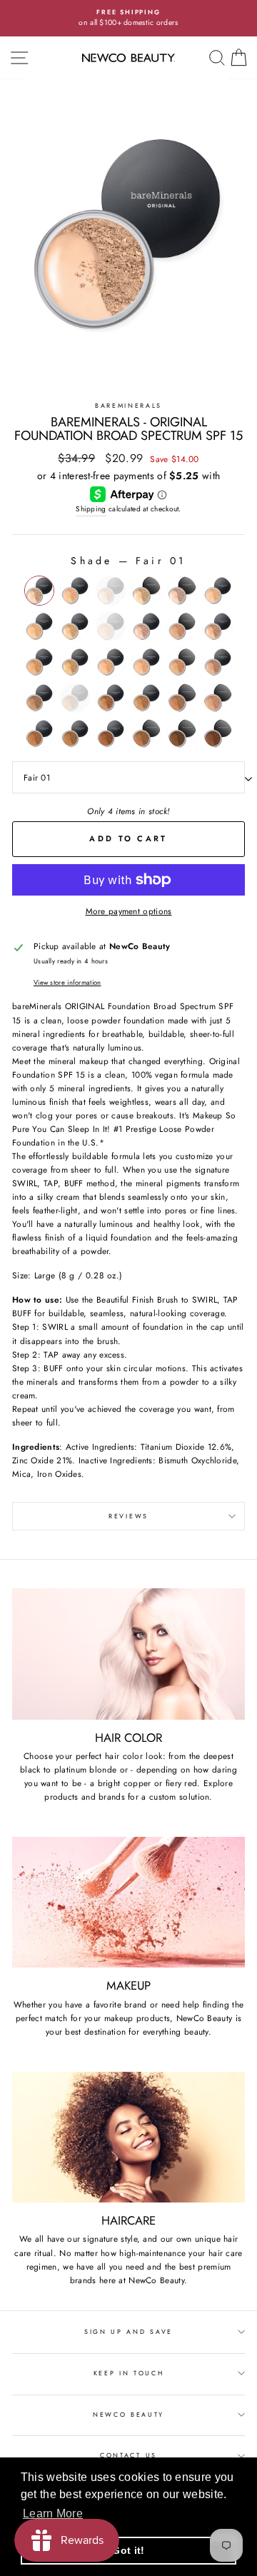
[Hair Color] (128, 1654)
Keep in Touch (129, 2373)
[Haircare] (128, 2137)
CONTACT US (128, 2455)
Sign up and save (128, 2331)
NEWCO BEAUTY (128, 2414)
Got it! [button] (128, 2550)
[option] (128, 18)
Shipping (91, 509)
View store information (67, 983)
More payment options (129, 911)
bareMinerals (128, 405)
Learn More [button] (53, 2514)
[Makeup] (128, 1902)
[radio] (39, 591)
